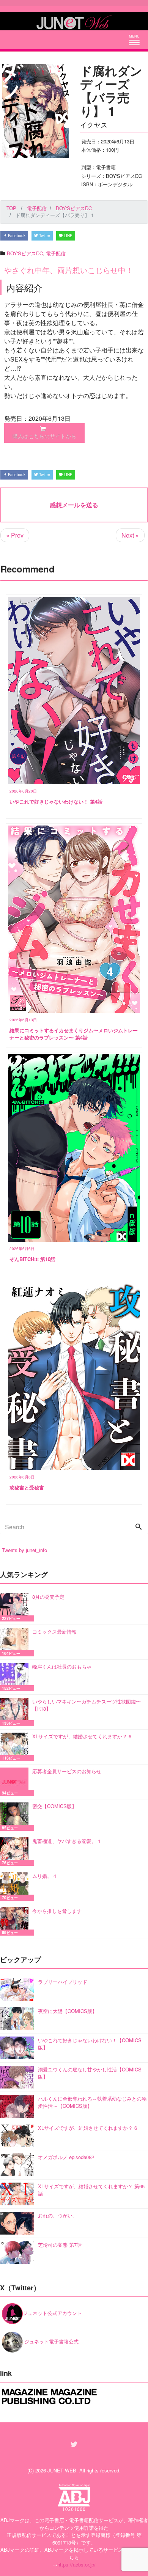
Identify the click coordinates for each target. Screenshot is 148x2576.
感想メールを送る (74, 505)
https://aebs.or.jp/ (76, 2564)
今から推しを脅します (57, 1911)
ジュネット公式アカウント (52, 2313)
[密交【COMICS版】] (16, 1817)
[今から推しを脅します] (16, 1921)
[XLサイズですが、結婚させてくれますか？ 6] (16, 1747)
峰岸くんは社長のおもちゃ (62, 1666)
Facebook (16, 236)
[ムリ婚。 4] (16, 1886)
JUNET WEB (62, 2470)
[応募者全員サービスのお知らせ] (16, 1782)
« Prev (15, 535)
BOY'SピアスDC (25, 253)
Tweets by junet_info (24, 1550)
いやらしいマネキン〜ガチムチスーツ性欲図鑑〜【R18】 (87, 1705)
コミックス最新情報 (54, 1632)
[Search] (139, 1527)
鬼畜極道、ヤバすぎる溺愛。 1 (66, 1841)
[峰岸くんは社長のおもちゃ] (16, 1677)
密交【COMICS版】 (54, 1806)
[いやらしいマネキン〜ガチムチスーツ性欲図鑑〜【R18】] (16, 1712)
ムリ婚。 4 (44, 1876)
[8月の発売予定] (16, 1607)
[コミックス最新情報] (16, 1642)
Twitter (44, 236)
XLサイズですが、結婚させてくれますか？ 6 (82, 1736)
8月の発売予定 (48, 1597)
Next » (130, 535)
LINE (68, 236)
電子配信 (56, 253)
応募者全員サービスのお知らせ (67, 1771)
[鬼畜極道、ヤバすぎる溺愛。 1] (16, 1852)
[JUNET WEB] (74, 21)
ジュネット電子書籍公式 (51, 2341)
